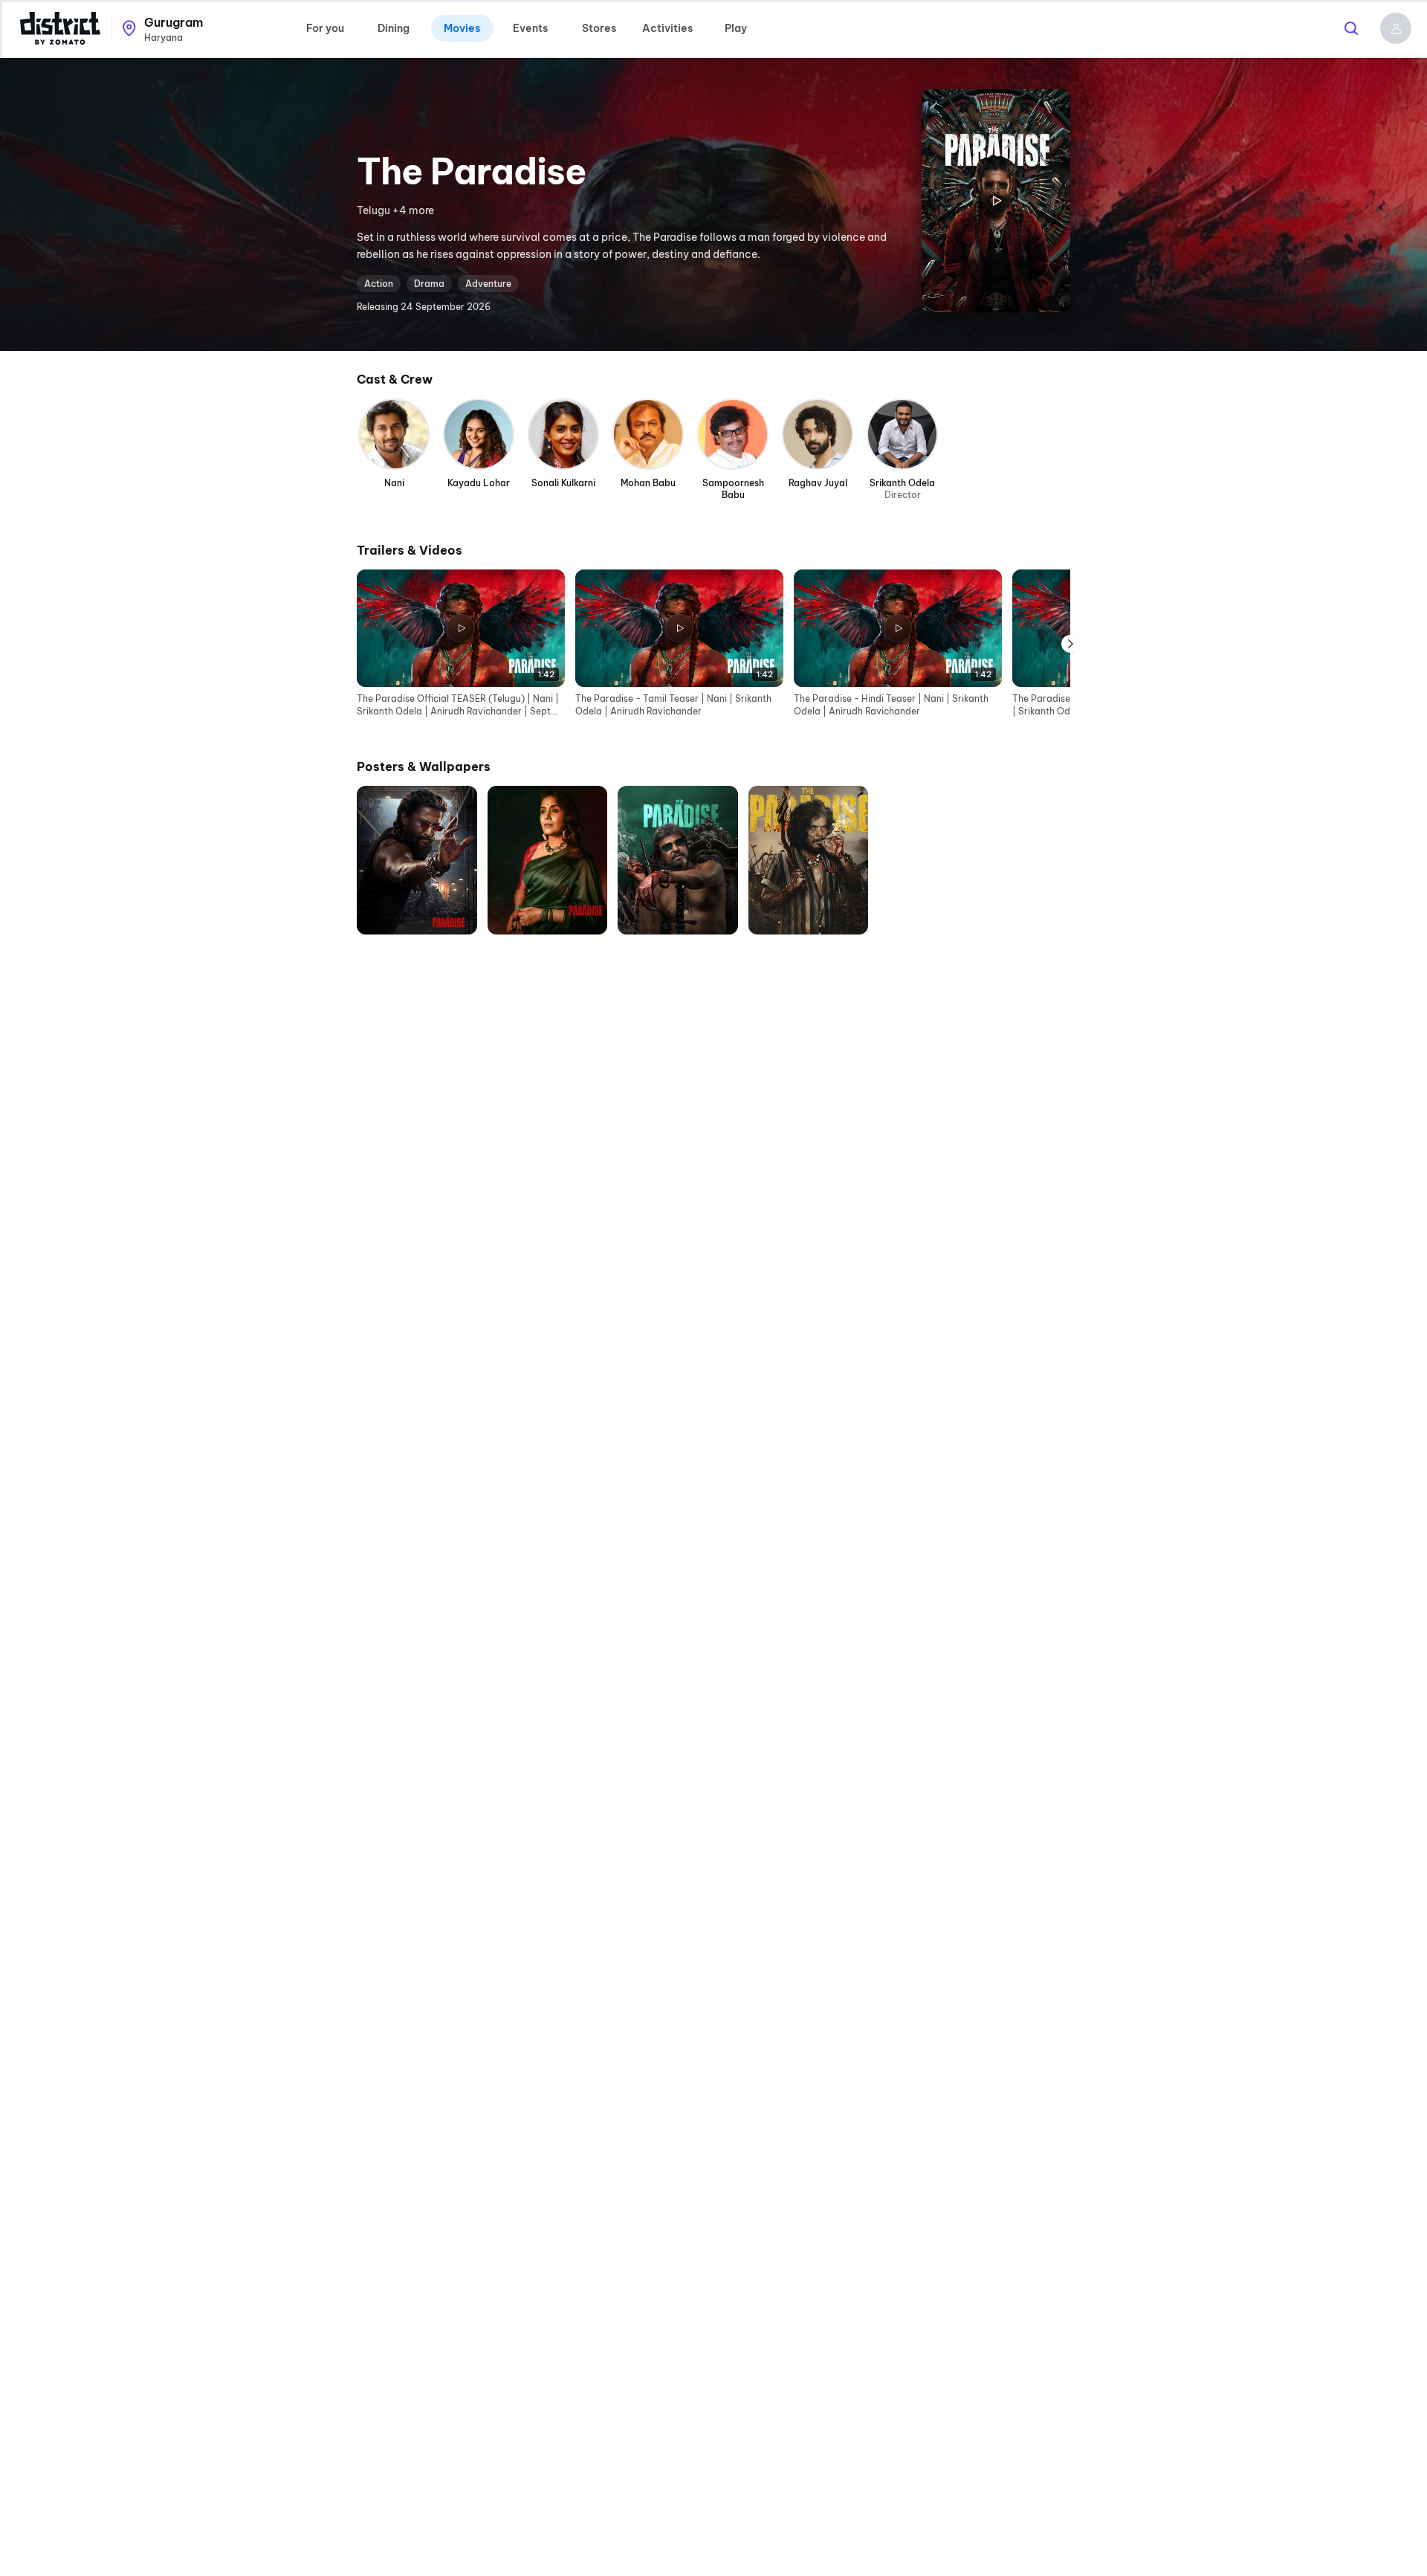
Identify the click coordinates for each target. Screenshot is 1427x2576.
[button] (1396, 28)
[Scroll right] (1070, 643)
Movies (462, 28)
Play (736, 28)
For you (325, 28)
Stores (599, 28)
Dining (394, 28)
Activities (667, 28)
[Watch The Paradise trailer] (996, 201)
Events (530, 28)
